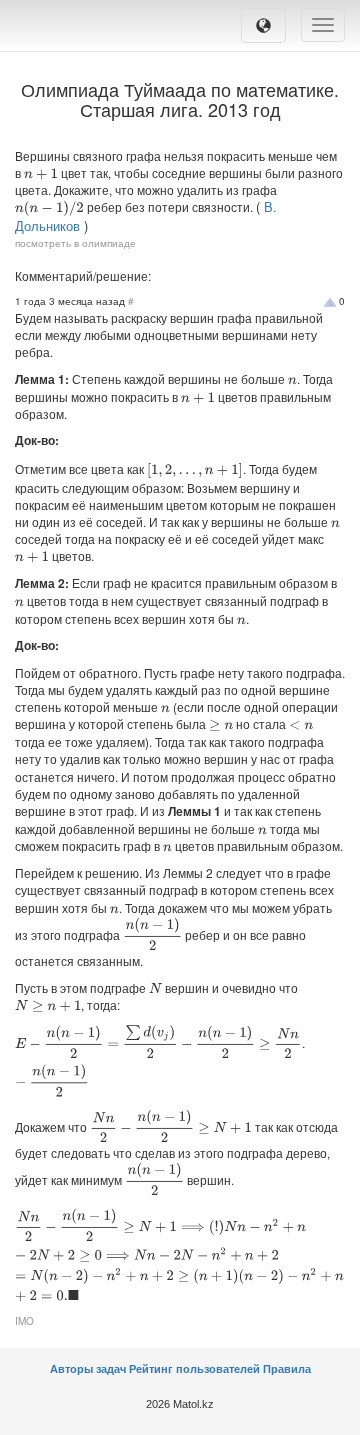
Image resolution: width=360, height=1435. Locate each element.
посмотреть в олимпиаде (75, 243)
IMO (24, 1321)
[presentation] (41, 174)
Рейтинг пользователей (194, 1369)
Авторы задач (89, 1369)
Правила (287, 1369)
